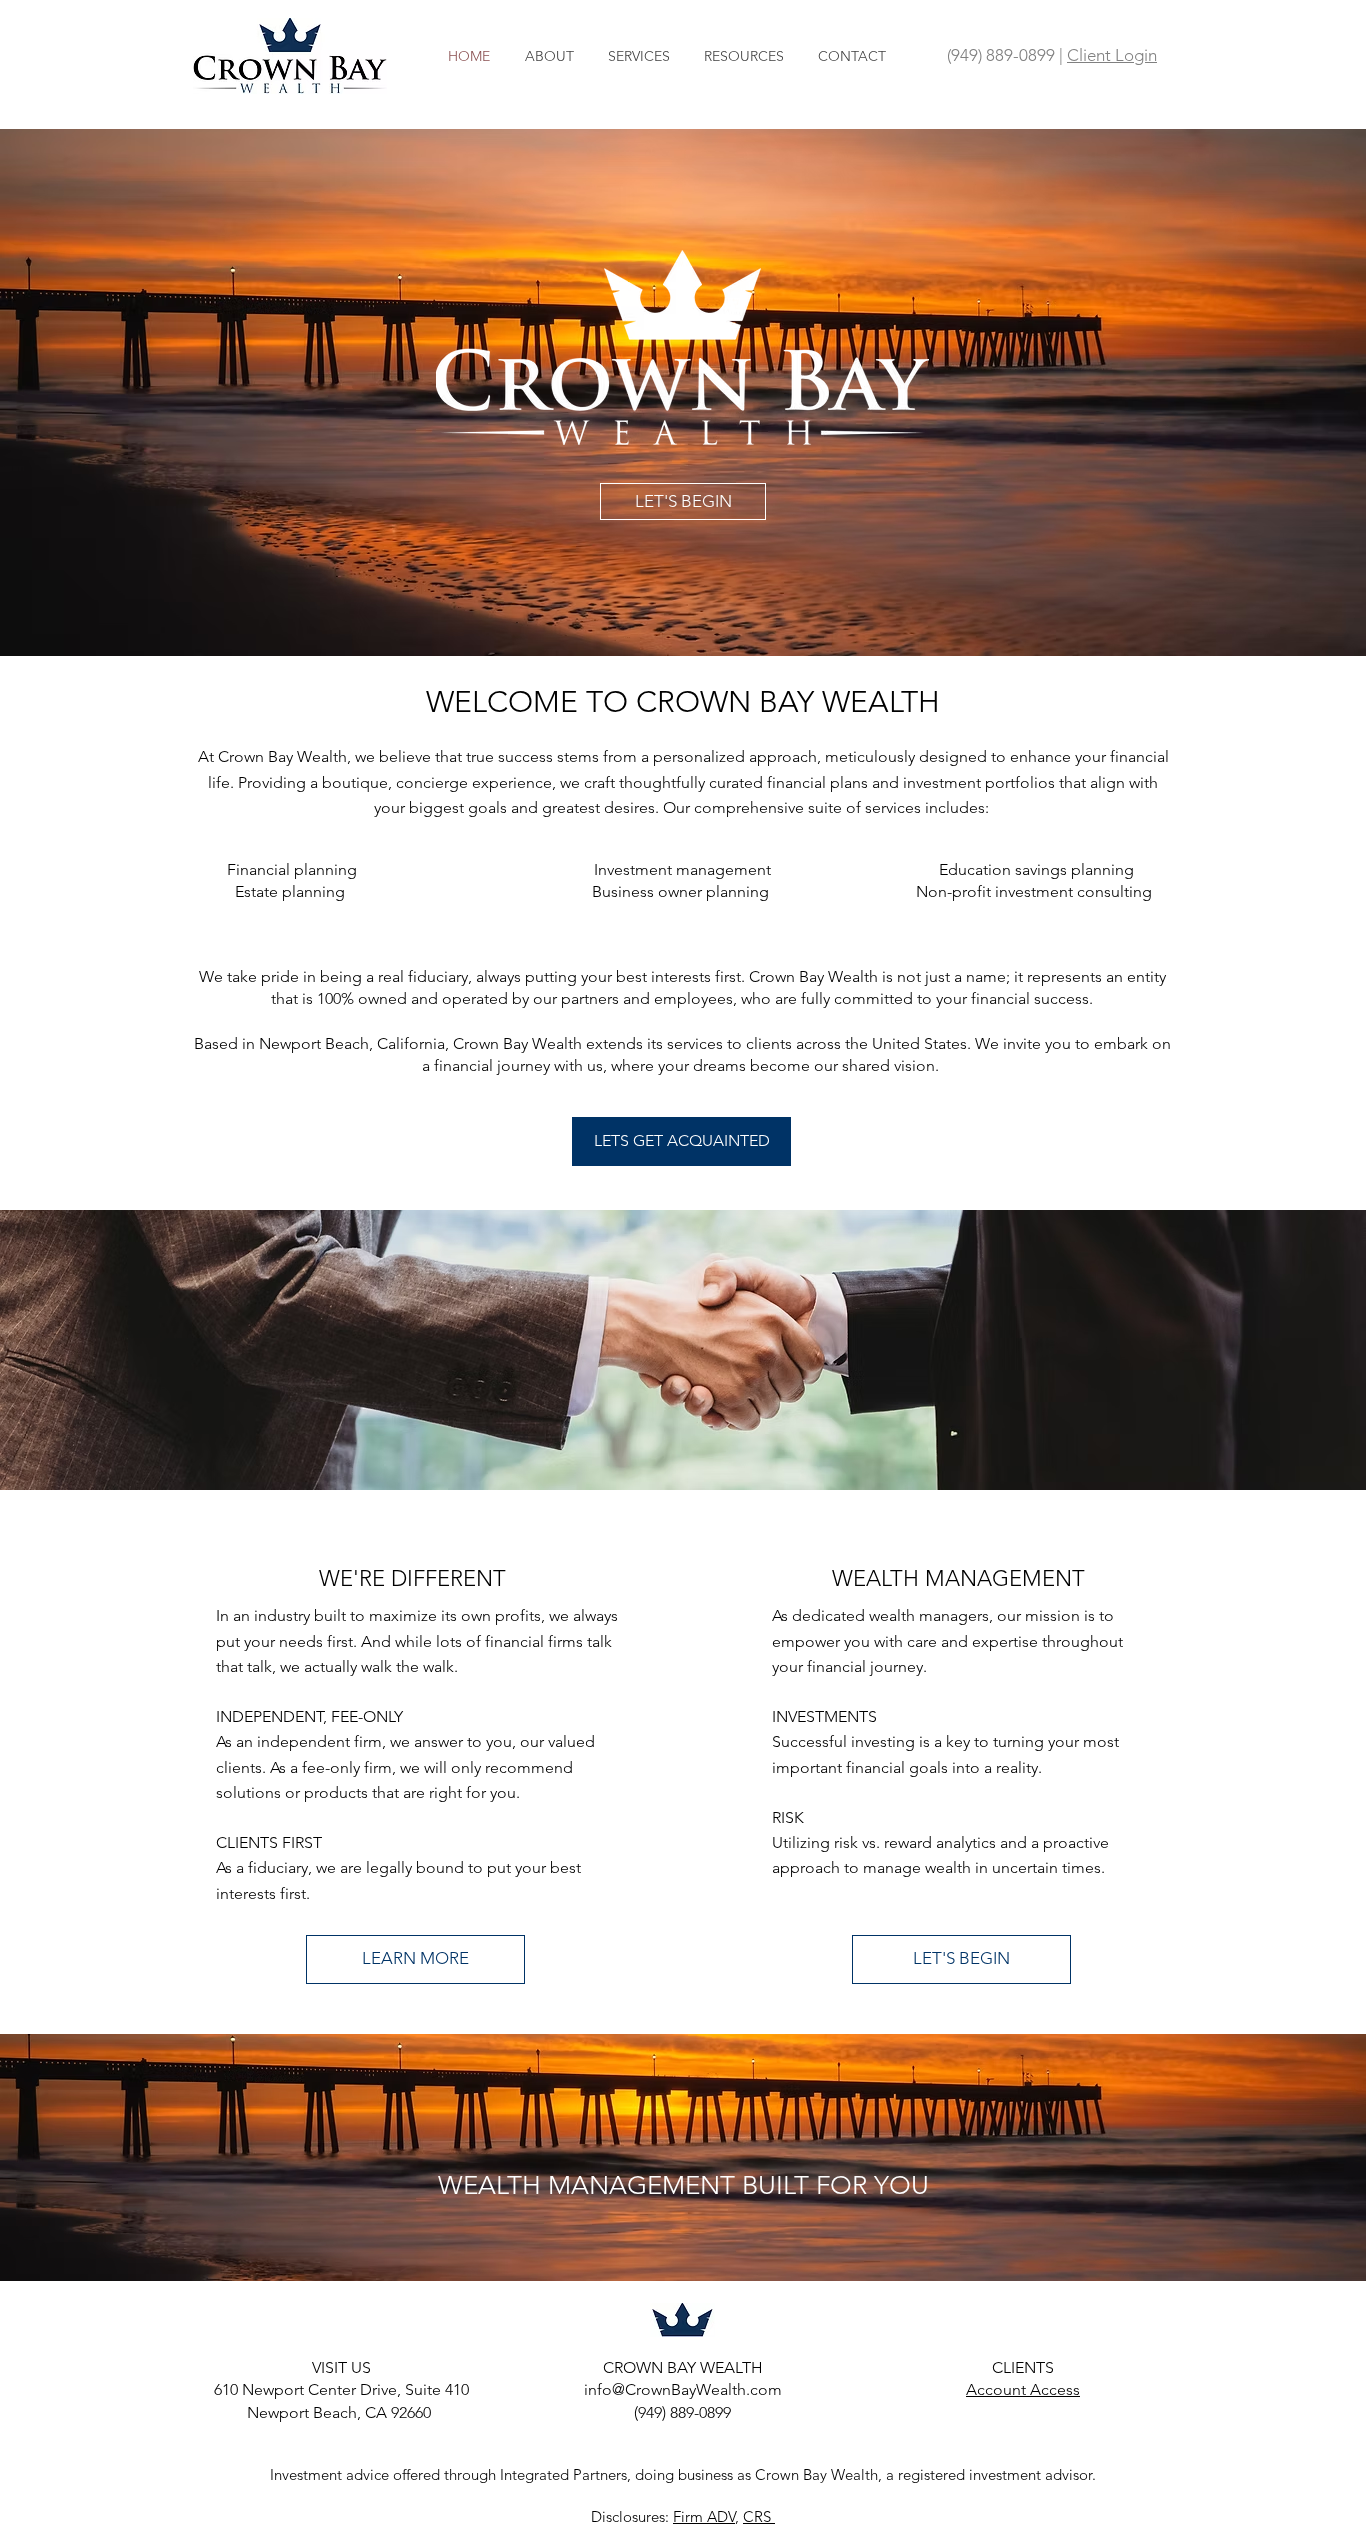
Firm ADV (704, 2516)
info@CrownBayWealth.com (683, 2389)
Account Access (1023, 2389)
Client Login (1112, 55)
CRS (759, 2516)
